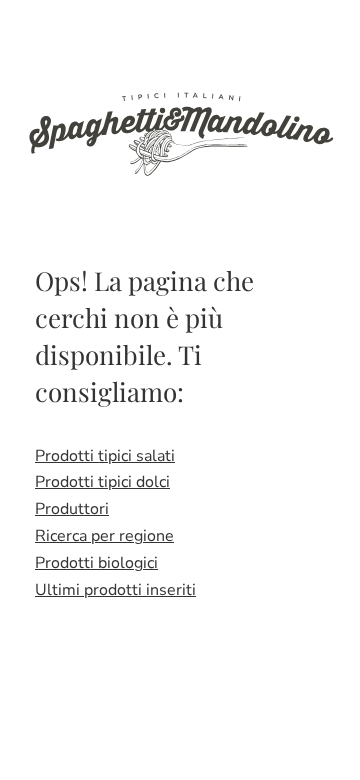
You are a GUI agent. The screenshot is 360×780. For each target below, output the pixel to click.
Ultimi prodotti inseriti (115, 590)
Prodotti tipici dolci (102, 482)
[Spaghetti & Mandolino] (180, 132)
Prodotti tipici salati (105, 456)
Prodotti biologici (96, 563)
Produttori (72, 509)
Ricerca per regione (104, 536)
